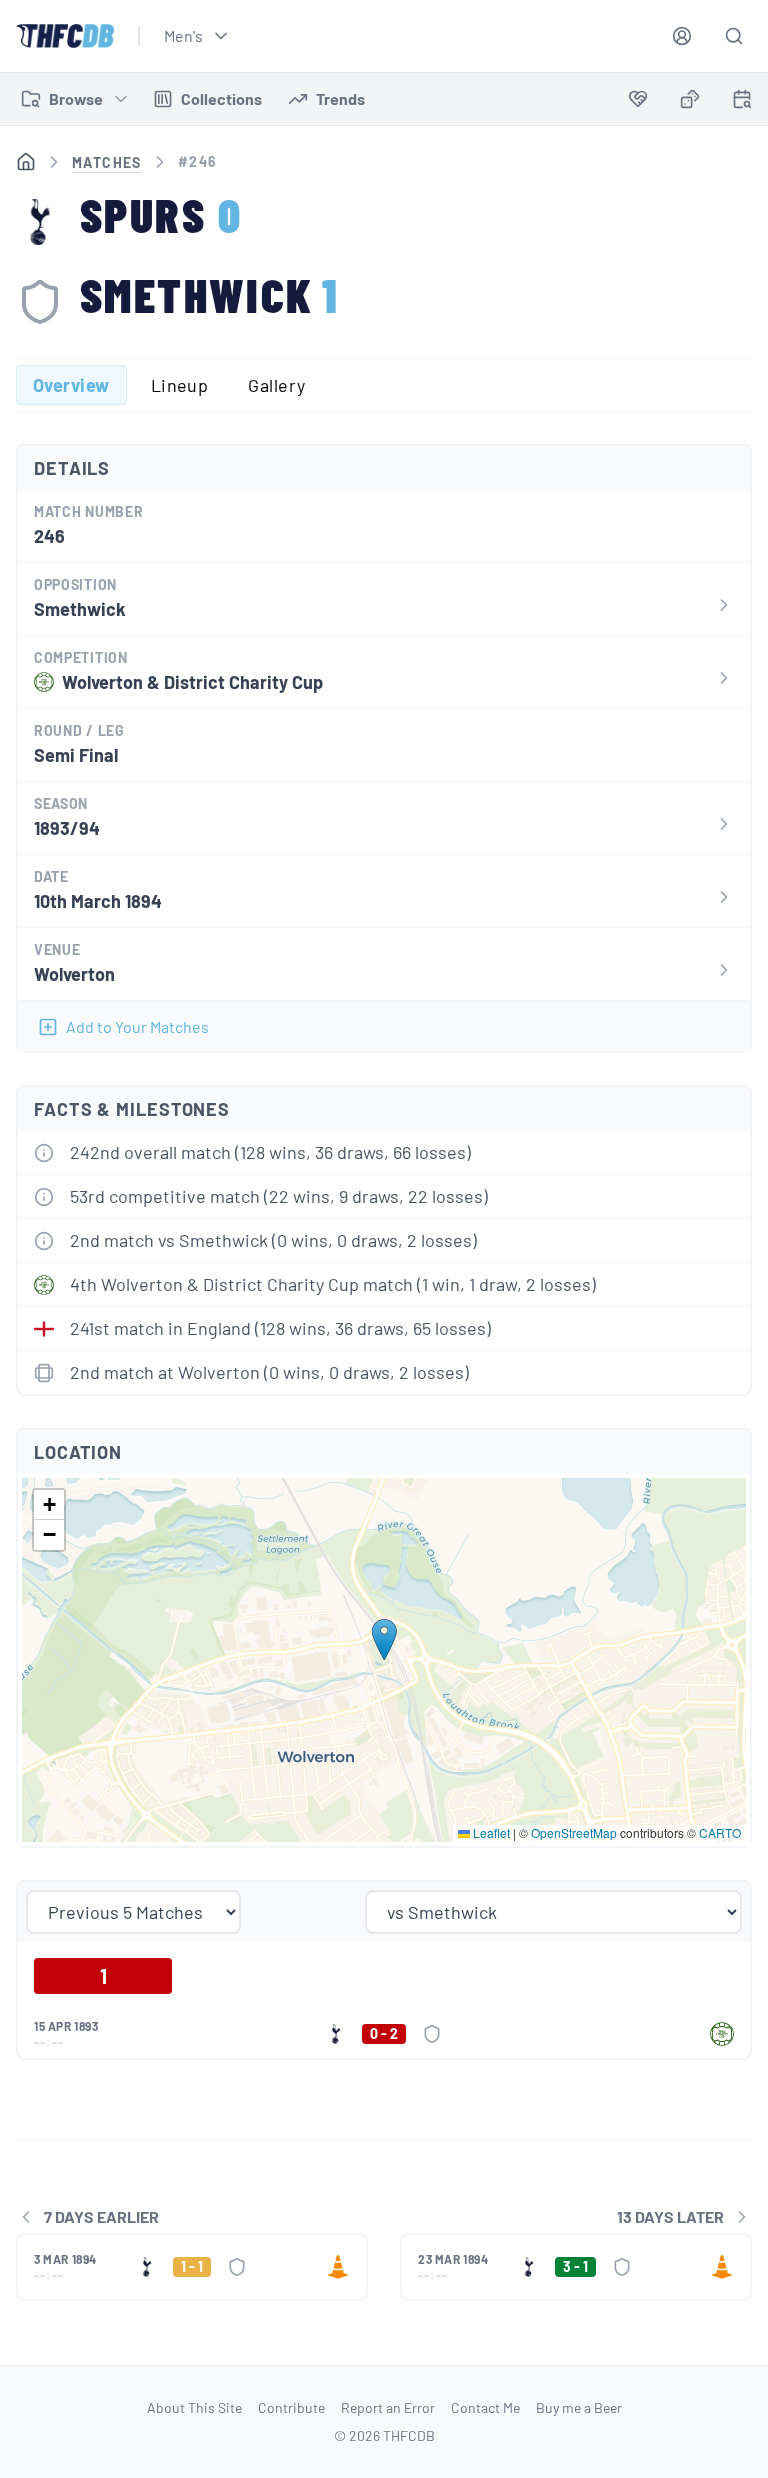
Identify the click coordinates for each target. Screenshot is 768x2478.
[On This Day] (742, 102)
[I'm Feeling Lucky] (690, 99)
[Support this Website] (638, 99)
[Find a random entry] (690, 99)
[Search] (734, 36)
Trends (340, 98)
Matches (107, 162)
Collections (221, 98)
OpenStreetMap (574, 1832)
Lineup (180, 385)
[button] (384, 1639)
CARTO (720, 1832)
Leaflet (490, 1832)
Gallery (276, 385)
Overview (71, 385)
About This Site (194, 2407)
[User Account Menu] (682, 36)
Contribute (291, 2407)
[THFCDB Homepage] (65, 36)
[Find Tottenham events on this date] (742, 99)
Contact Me (485, 2407)
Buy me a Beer (579, 2407)
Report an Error (388, 2407)
